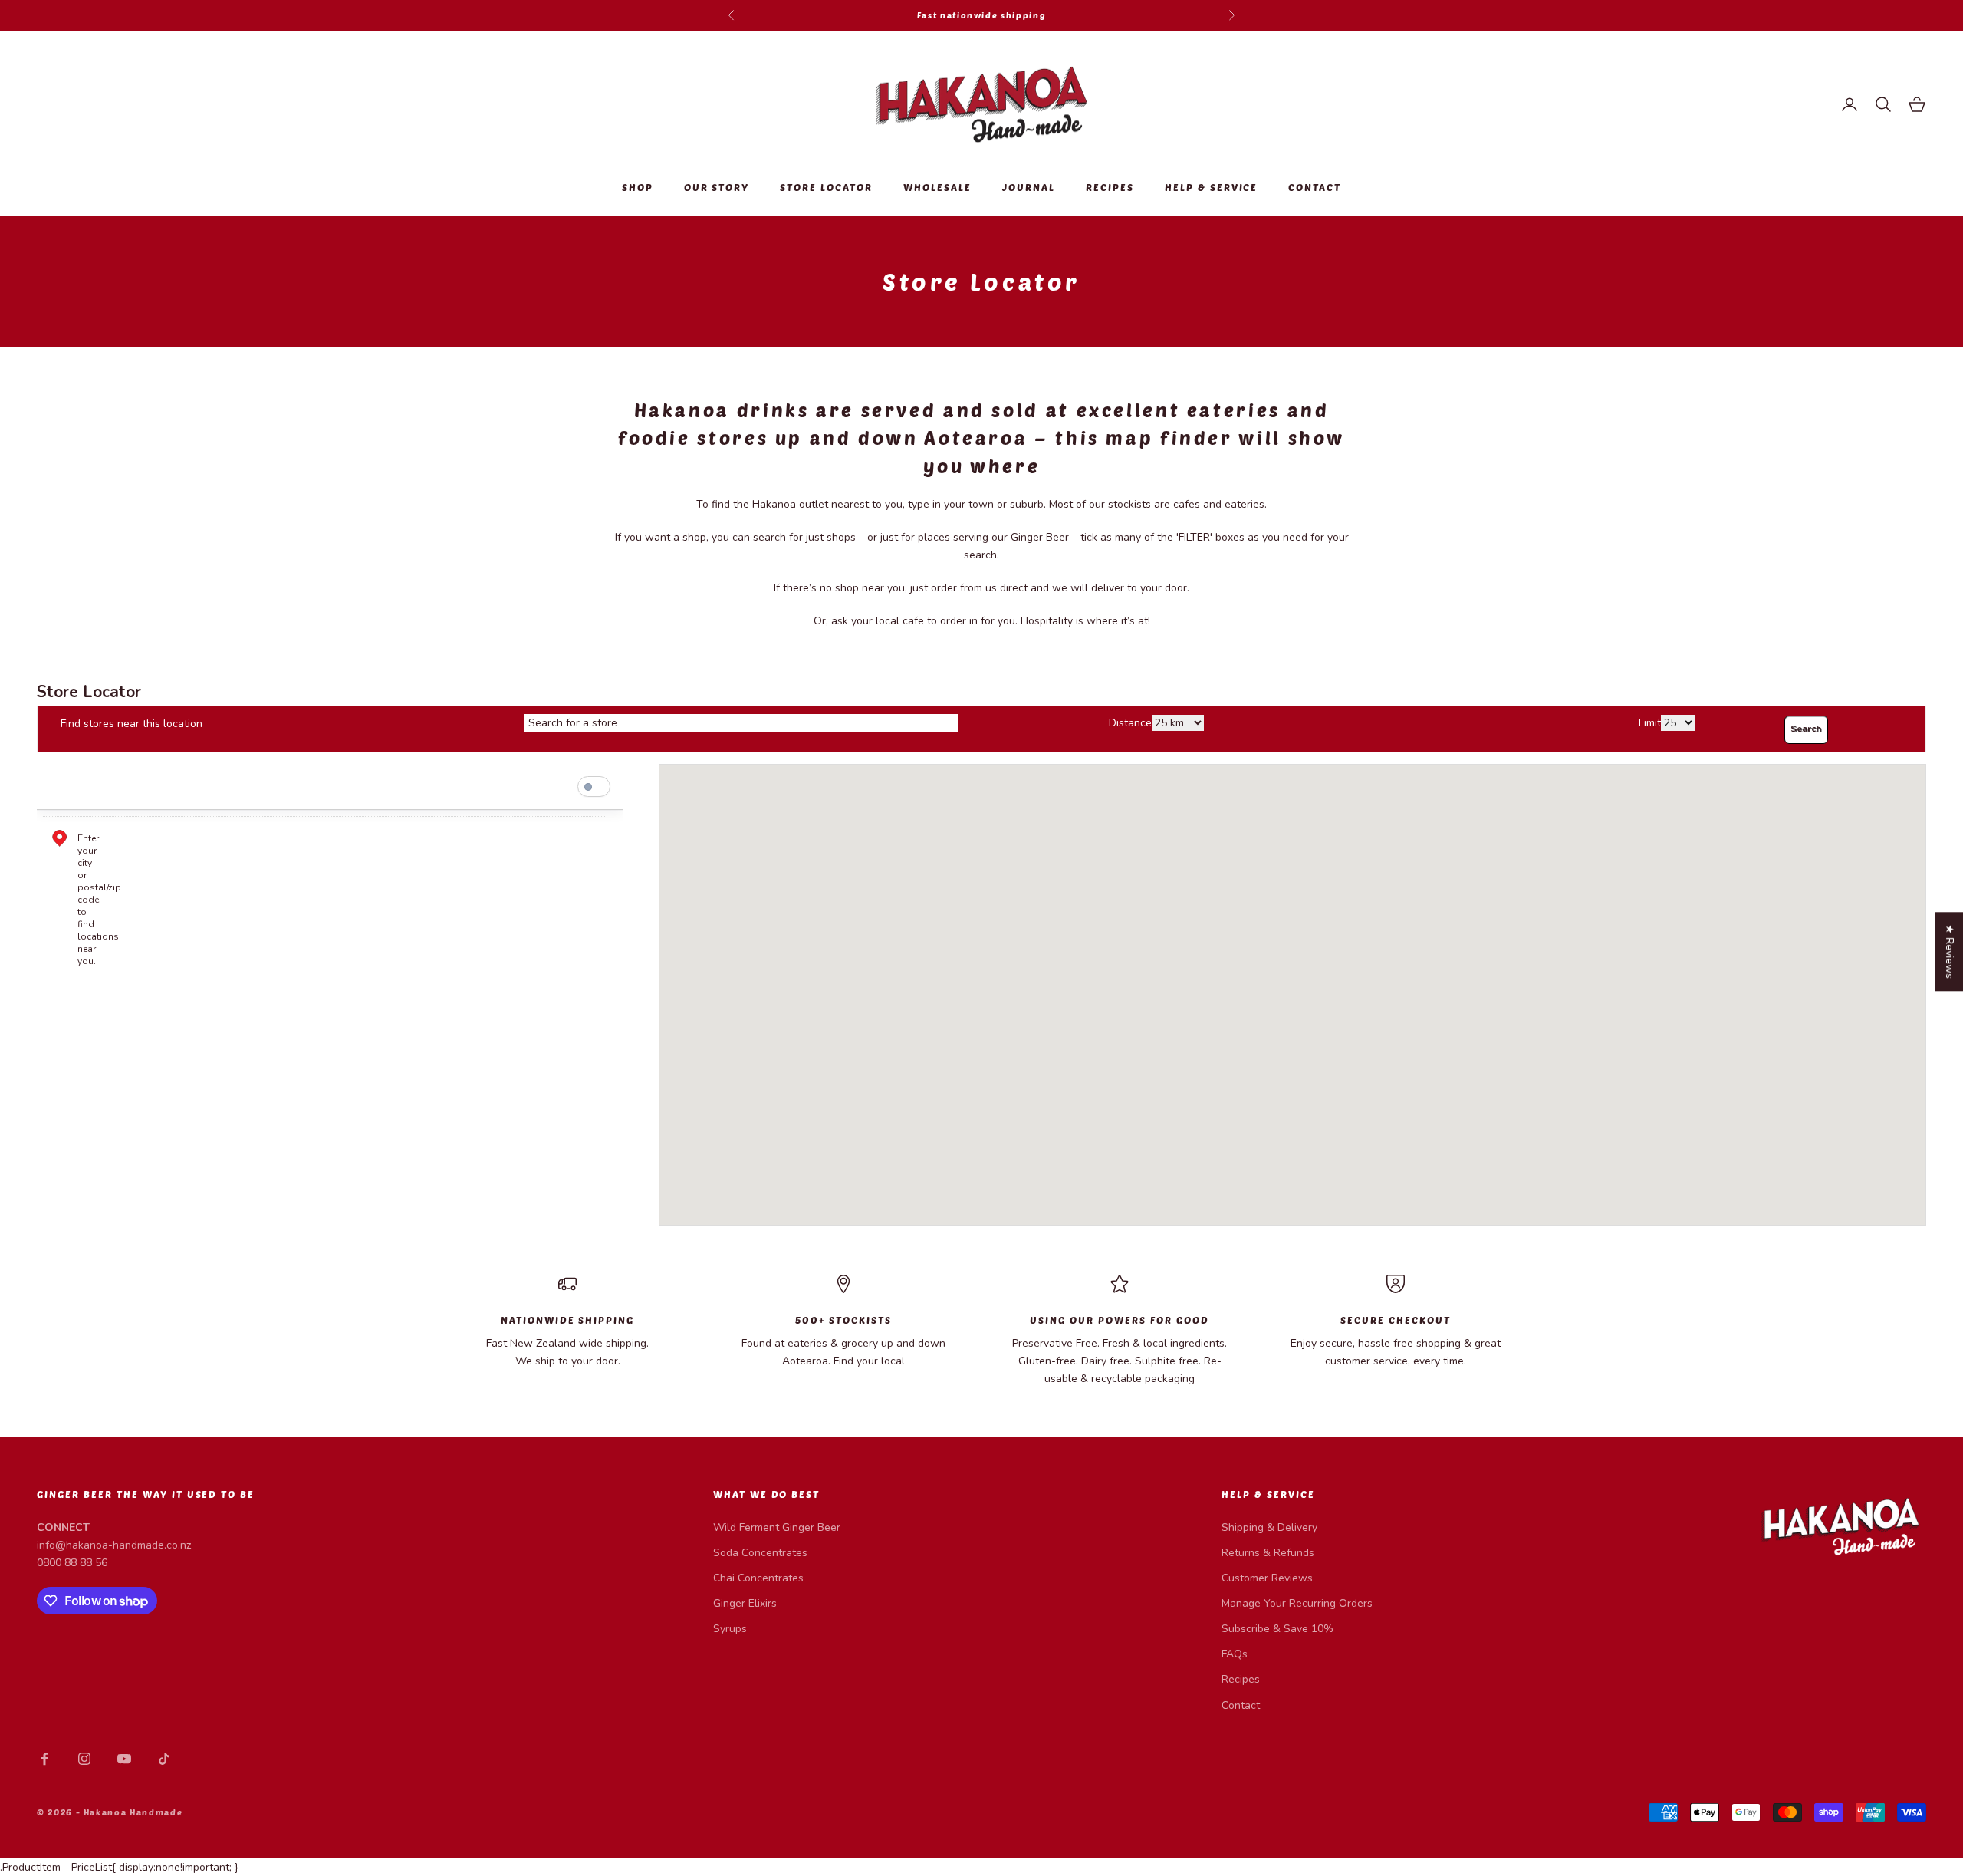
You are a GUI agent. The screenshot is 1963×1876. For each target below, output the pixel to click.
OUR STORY (717, 187)
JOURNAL (1029, 187)
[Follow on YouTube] (124, 1759)
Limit (1650, 723)
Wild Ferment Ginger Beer (777, 1527)
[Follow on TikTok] (164, 1759)
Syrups (730, 1629)
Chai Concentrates (758, 1578)
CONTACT (1315, 187)
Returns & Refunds (1268, 1553)
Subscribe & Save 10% (1277, 1629)
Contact (1241, 1705)
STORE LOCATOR (826, 187)
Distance (1130, 723)
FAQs (1235, 1654)
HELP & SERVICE (1212, 187)
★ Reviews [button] (1950, 951)
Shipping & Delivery (1269, 1527)
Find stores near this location (132, 724)
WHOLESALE (937, 187)
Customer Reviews (1267, 1578)
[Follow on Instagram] (84, 1759)
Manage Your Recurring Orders (1297, 1603)
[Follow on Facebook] (44, 1759)
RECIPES (1110, 187)
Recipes (1241, 1679)
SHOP (638, 187)
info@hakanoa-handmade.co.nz (114, 1545)
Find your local (869, 1361)
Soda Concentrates (760, 1553)
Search (1806, 729)
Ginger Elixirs (745, 1603)
